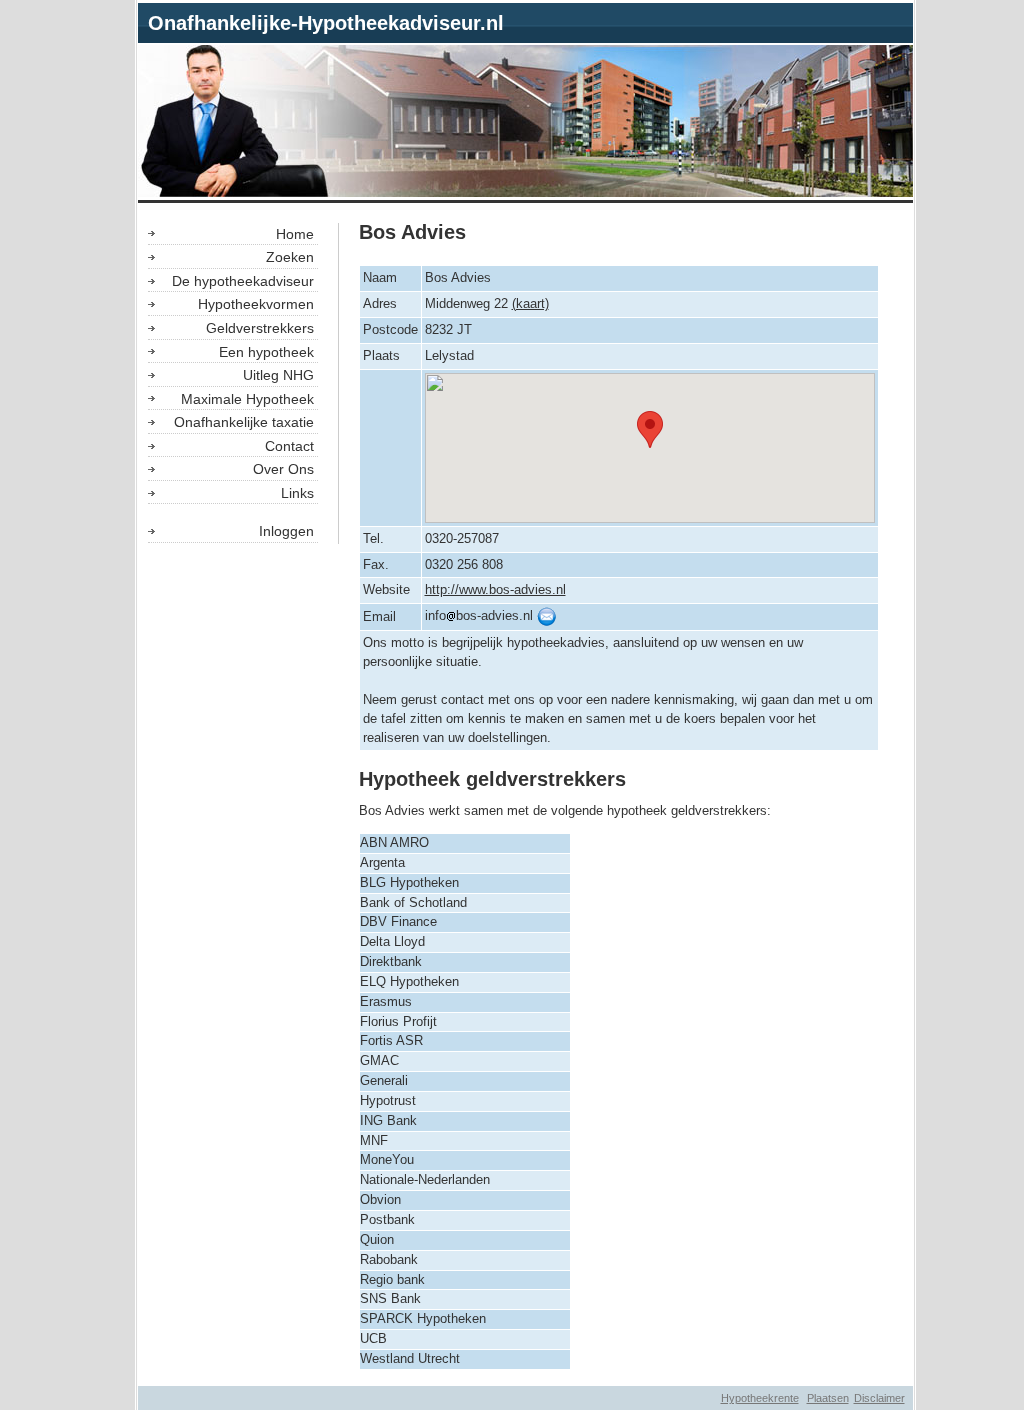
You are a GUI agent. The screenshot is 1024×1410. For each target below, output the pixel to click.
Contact (289, 446)
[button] (650, 429)
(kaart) (530, 304)
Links (297, 493)
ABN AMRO (394, 843)
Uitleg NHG (278, 375)
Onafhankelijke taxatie (244, 422)
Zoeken (290, 257)
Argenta (382, 863)
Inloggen (286, 531)
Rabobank (389, 1260)
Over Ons (283, 469)
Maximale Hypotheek (247, 399)
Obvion (380, 1200)
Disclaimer (879, 1398)
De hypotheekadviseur (243, 281)
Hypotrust (388, 1101)
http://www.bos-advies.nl (495, 590)
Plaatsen (828, 1398)
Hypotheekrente (760, 1398)
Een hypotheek (266, 352)
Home (295, 234)
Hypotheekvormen (256, 304)
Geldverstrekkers (260, 328)
